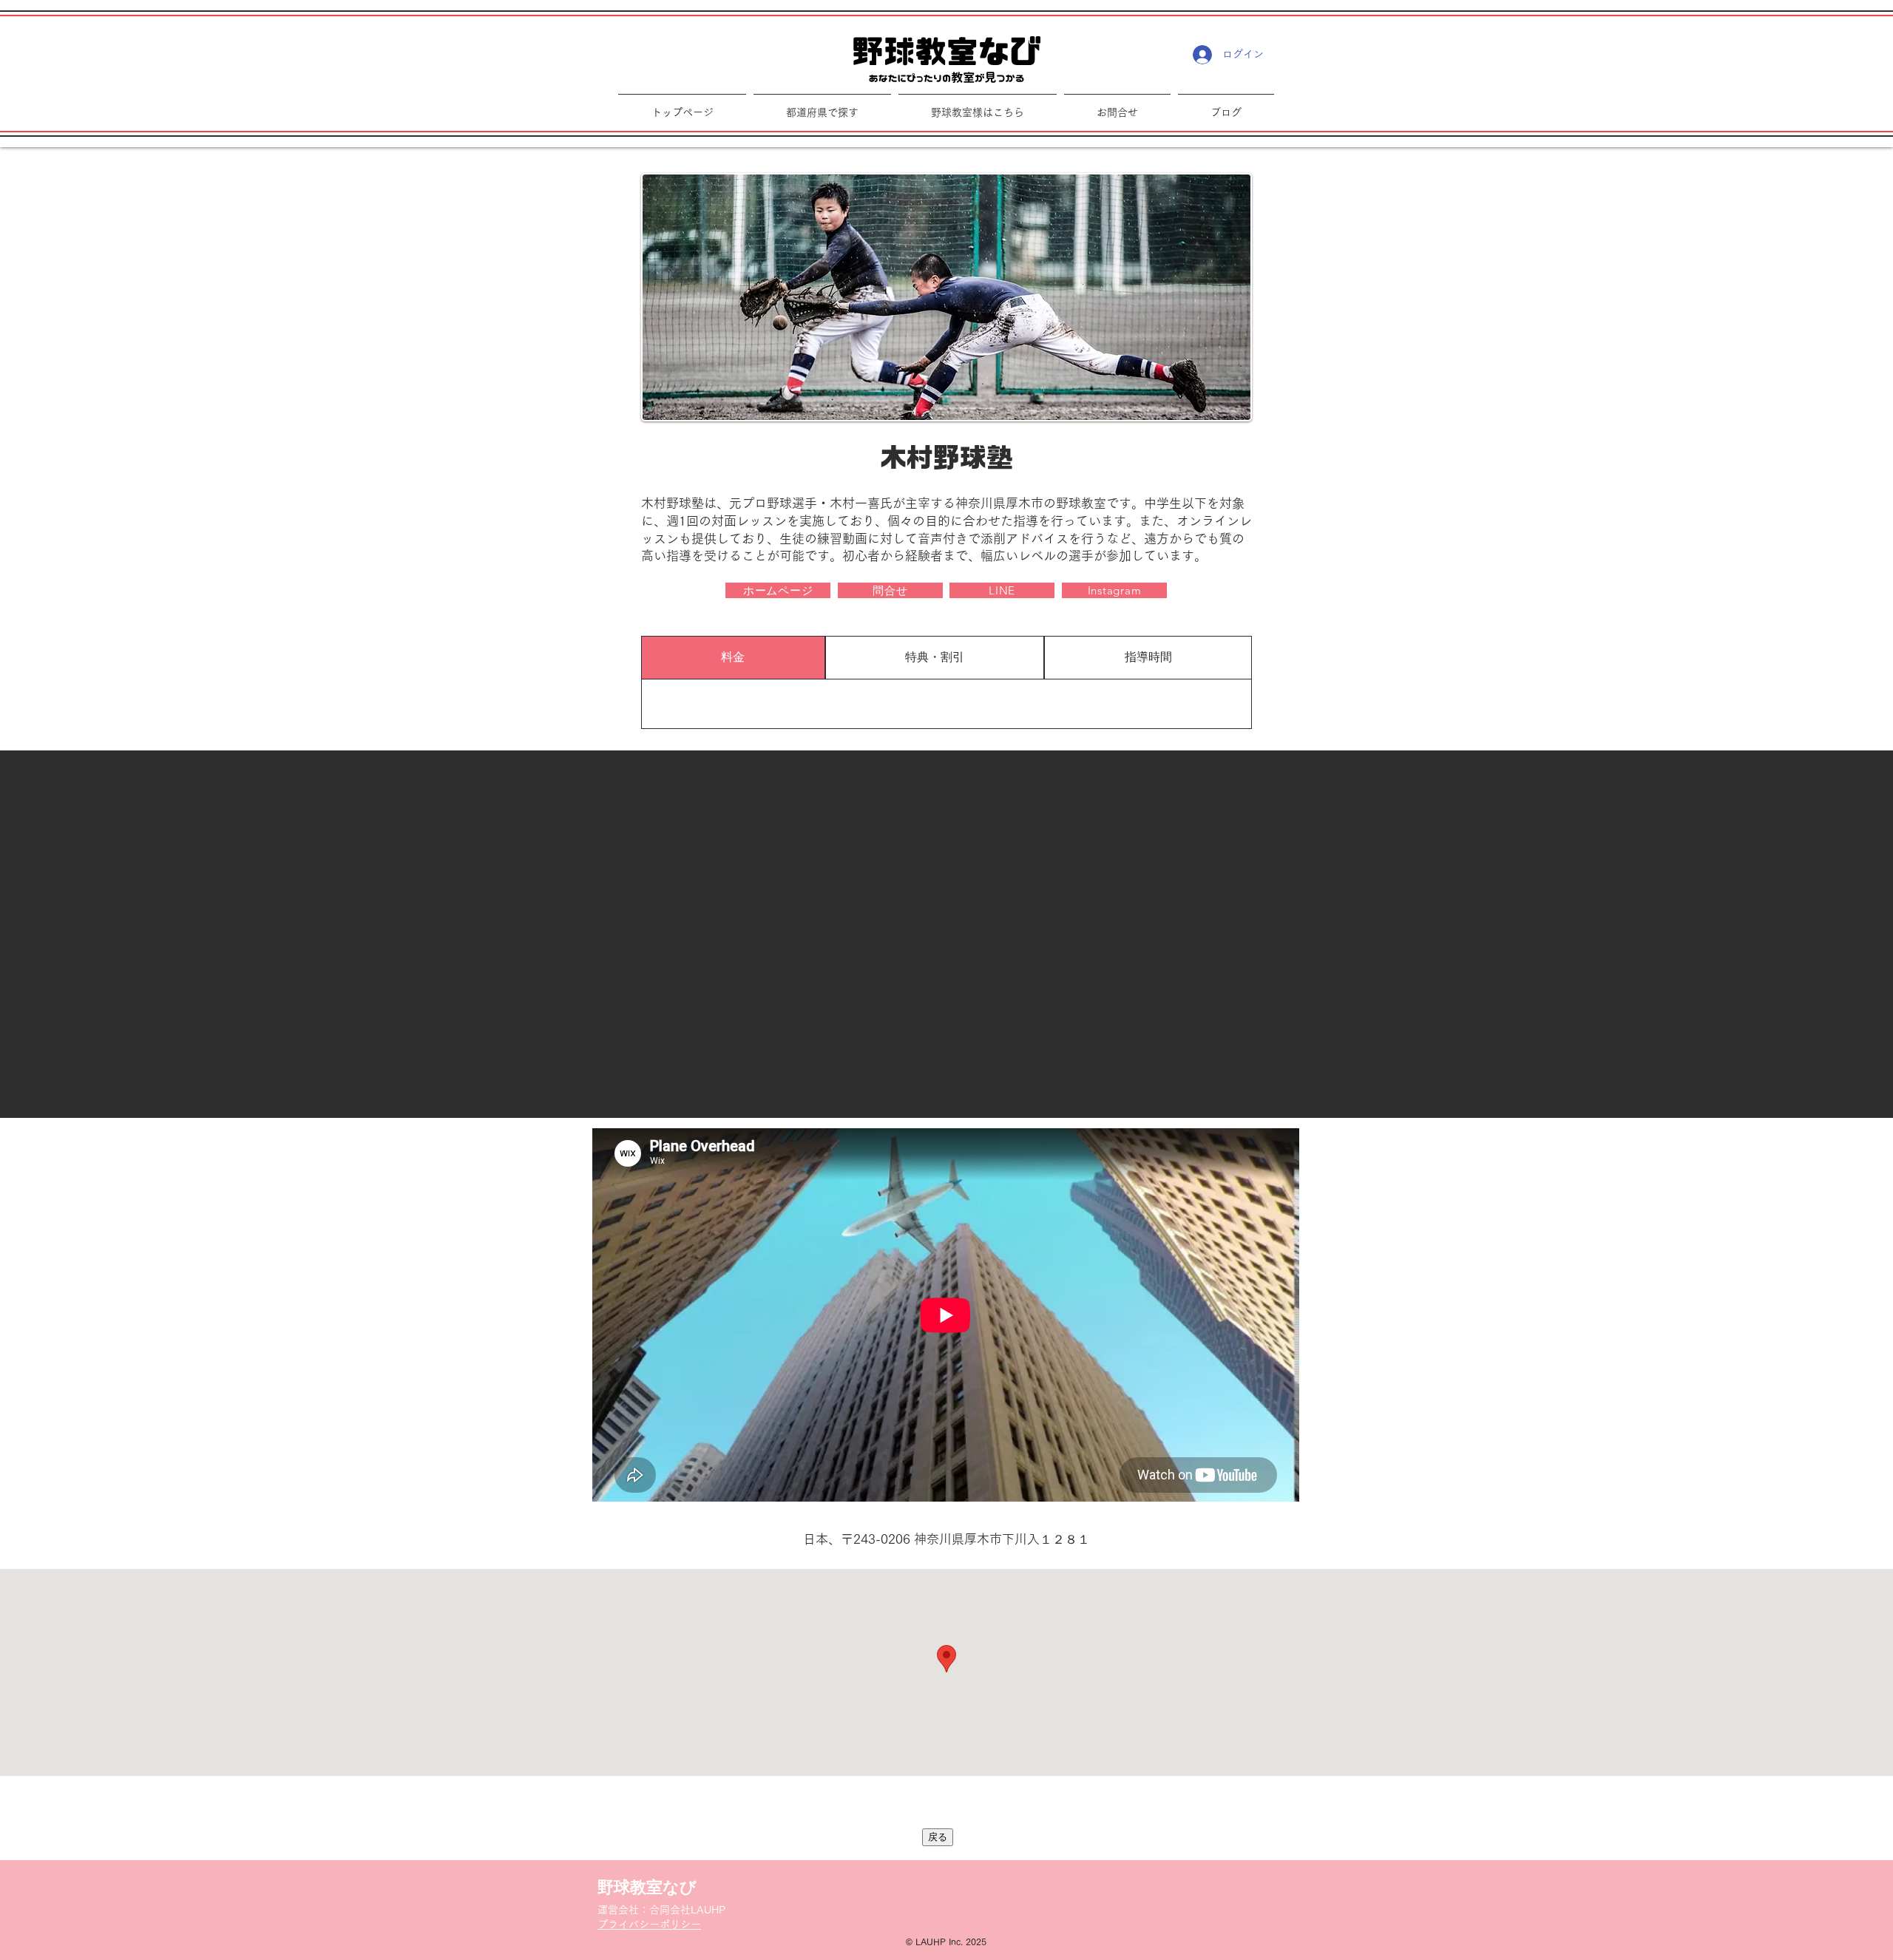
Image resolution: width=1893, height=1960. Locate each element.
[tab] (733, 658)
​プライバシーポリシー (649, 1925)
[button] (978, 106)
